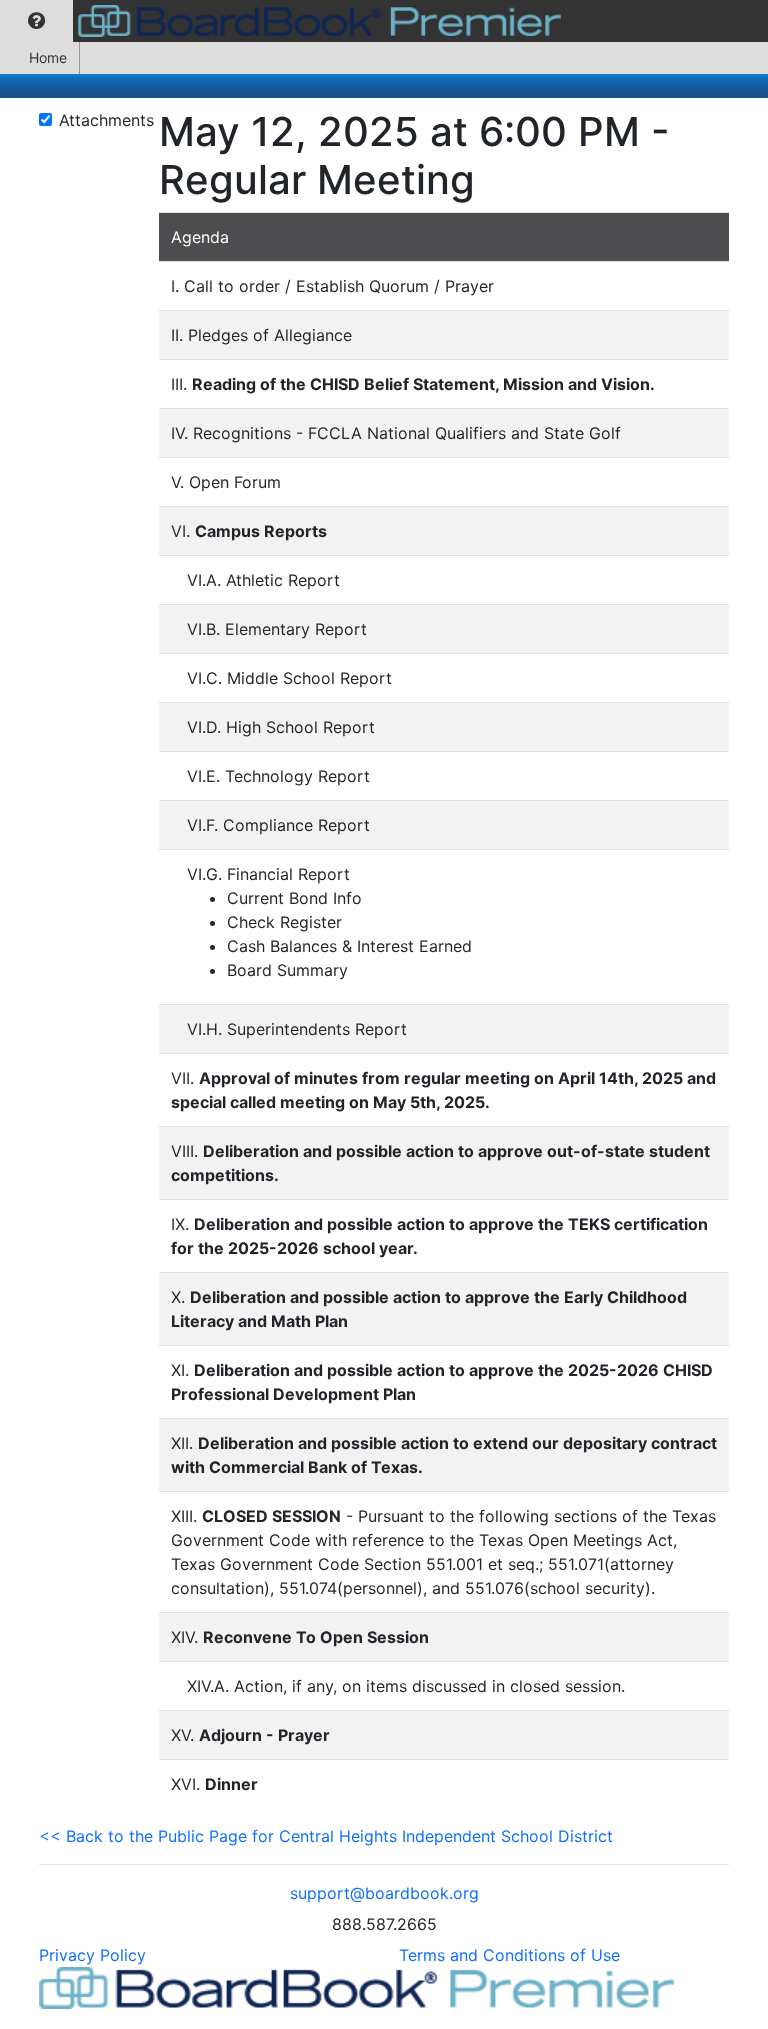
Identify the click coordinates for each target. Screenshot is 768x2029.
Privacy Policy (92, 1955)
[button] (36, 21)
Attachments (106, 120)
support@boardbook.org (384, 1893)
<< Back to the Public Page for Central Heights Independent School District (326, 1836)
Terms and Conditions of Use (509, 1955)
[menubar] (285, 21)
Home (48, 57)
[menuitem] (36, 21)
